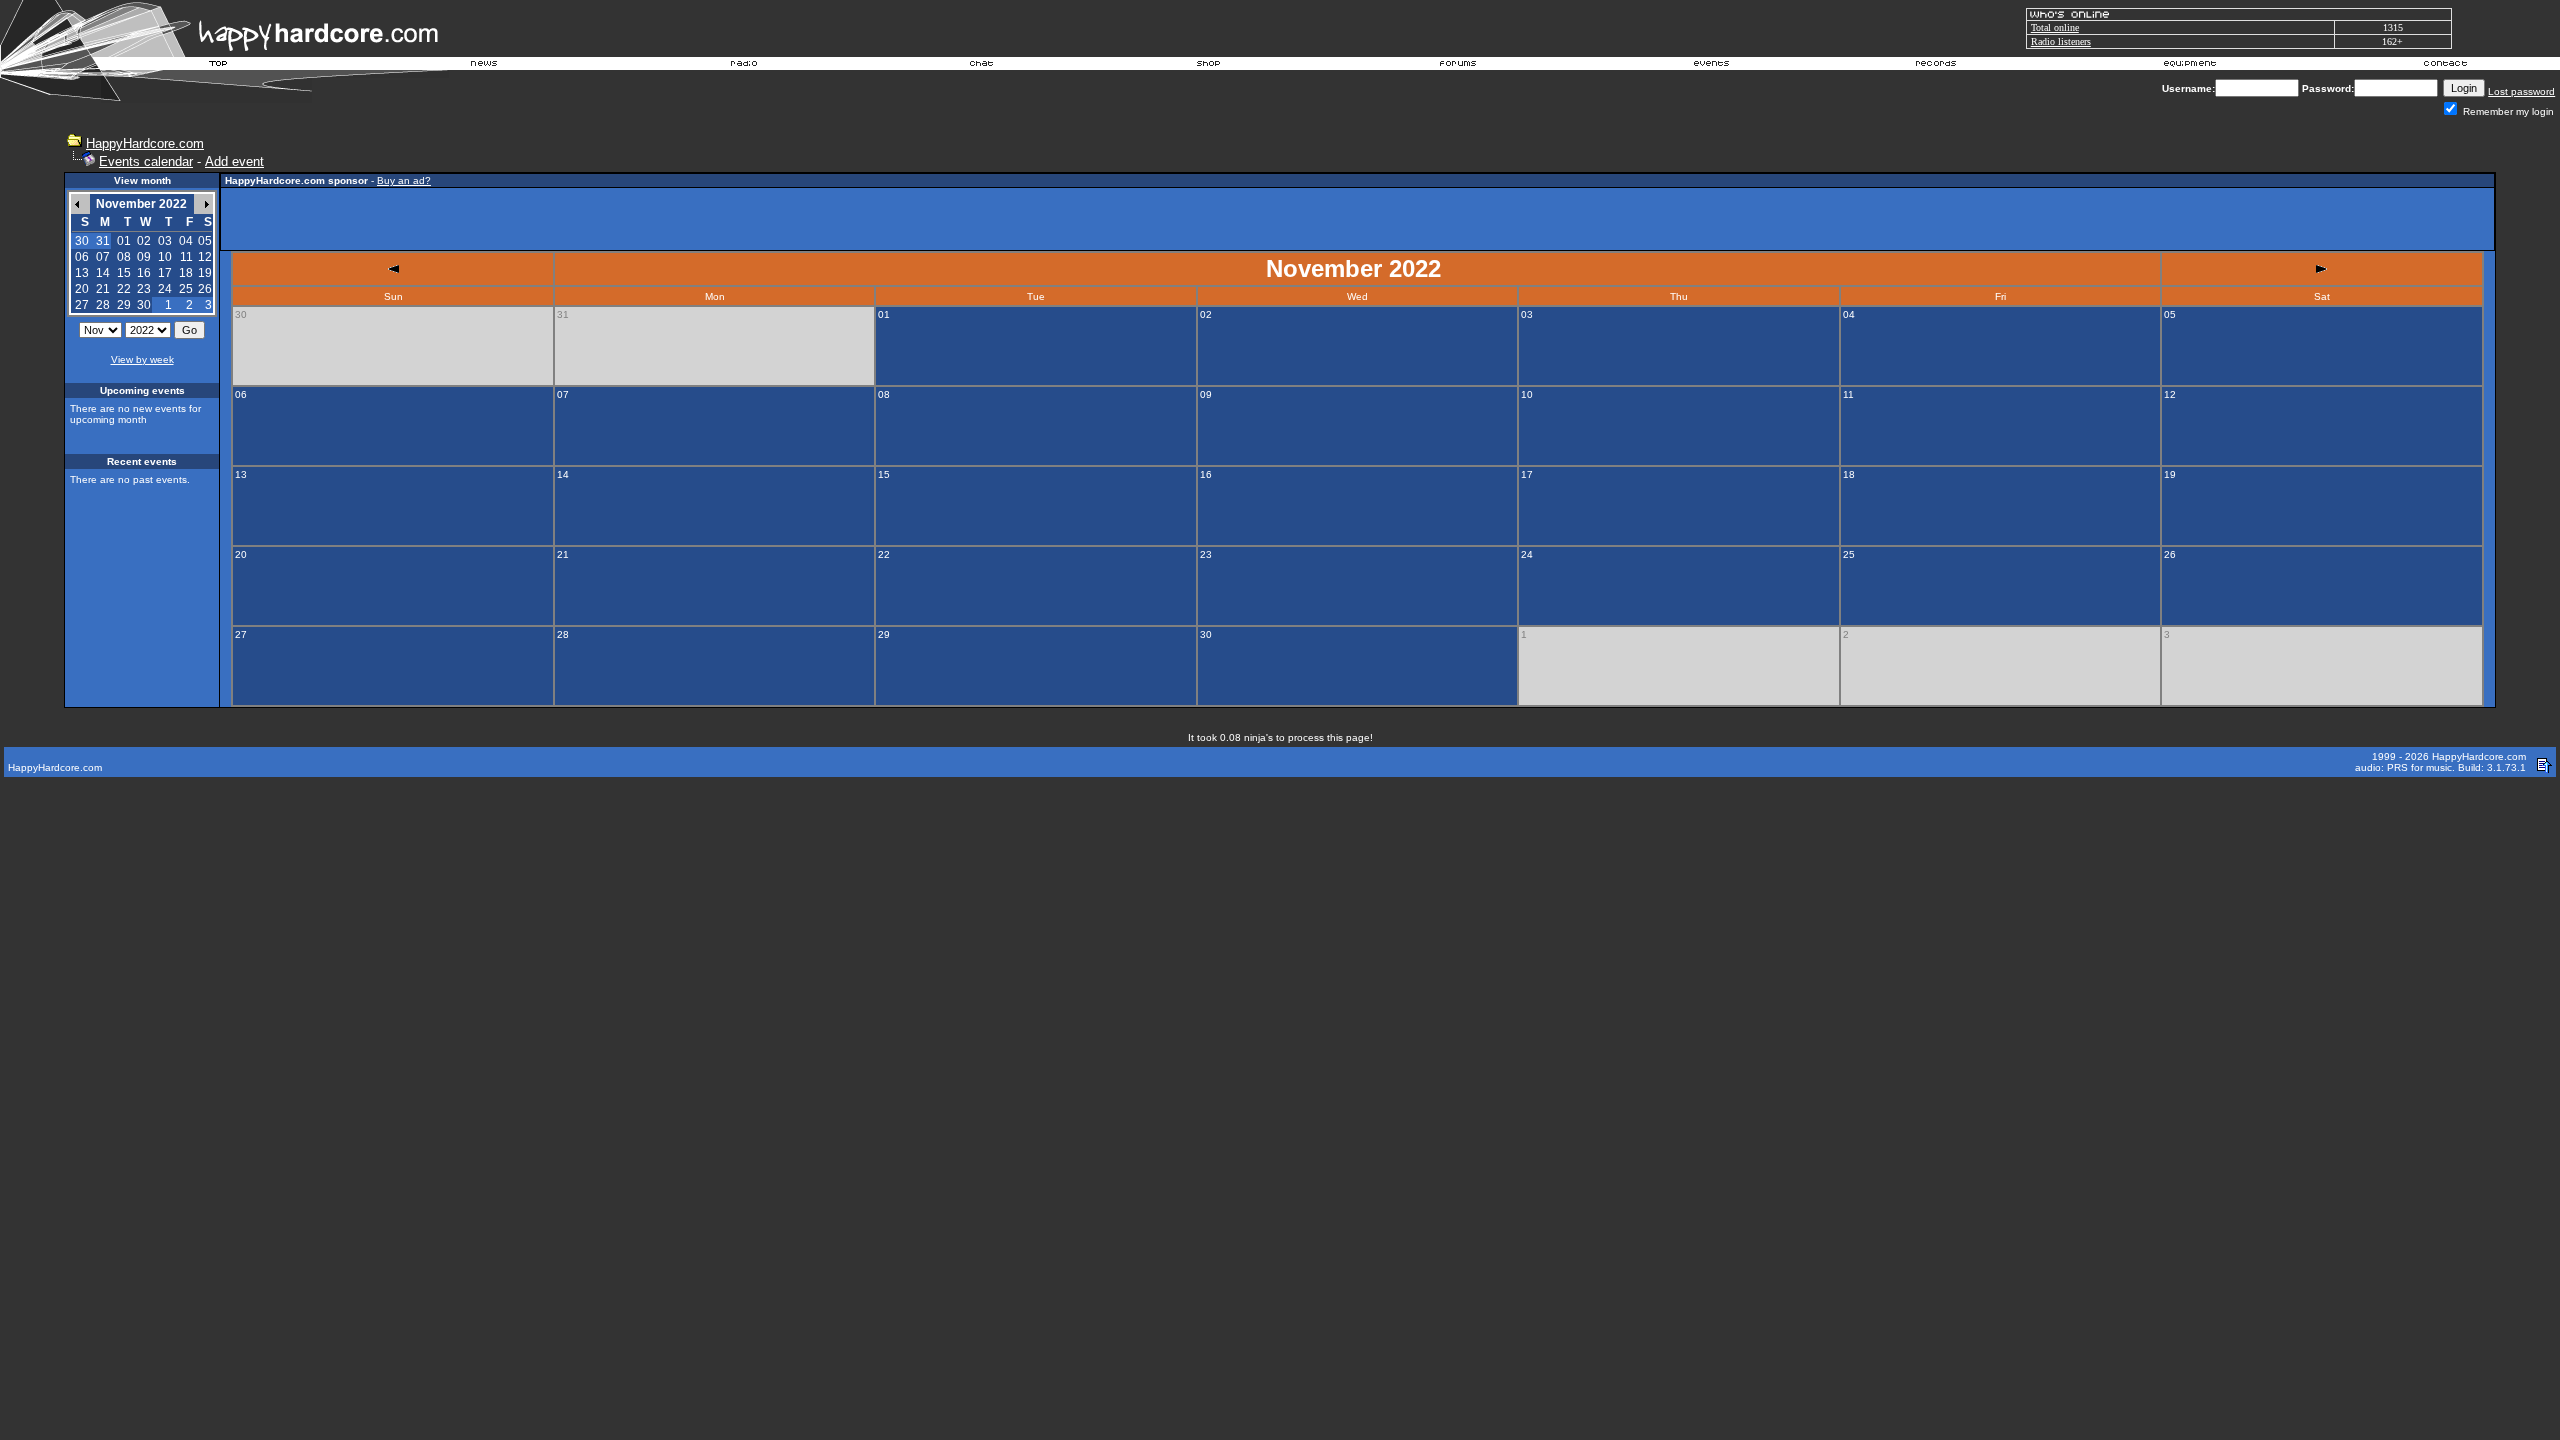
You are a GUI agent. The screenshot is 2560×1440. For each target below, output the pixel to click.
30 (144, 305)
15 (124, 273)
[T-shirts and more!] (1208, 66)
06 (82, 257)
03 (165, 241)
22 (124, 289)
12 (205, 257)
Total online (2055, 27)
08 (124, 257)
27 (82, 305)
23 (144, 289)
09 (144, 257)
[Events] (1711, 66)
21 (103, 289)
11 (186, 257)
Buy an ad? (404, 180)
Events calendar (146, 161)
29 (124, 305)
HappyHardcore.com (145, 143)
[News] (482, 66)
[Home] (219, 66)
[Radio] (745, 66)
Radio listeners (2061, 41)
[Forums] (1458, 66)
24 (165, 289)
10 (165, 257)
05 (205, 241)
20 (82, 289)
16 (144, 273)
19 (205, 273)
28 (103, 305)
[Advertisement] (1358, 219)
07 (103, 257)
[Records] (1936, 66)
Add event (234, 161)
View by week (142, 359)
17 (165, 273)
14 (103, 273)
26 (205, 289)
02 (144, 241)
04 (186, 241)
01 (124, 241)
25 (186, 289)
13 (82, 273)
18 (186, 273)
